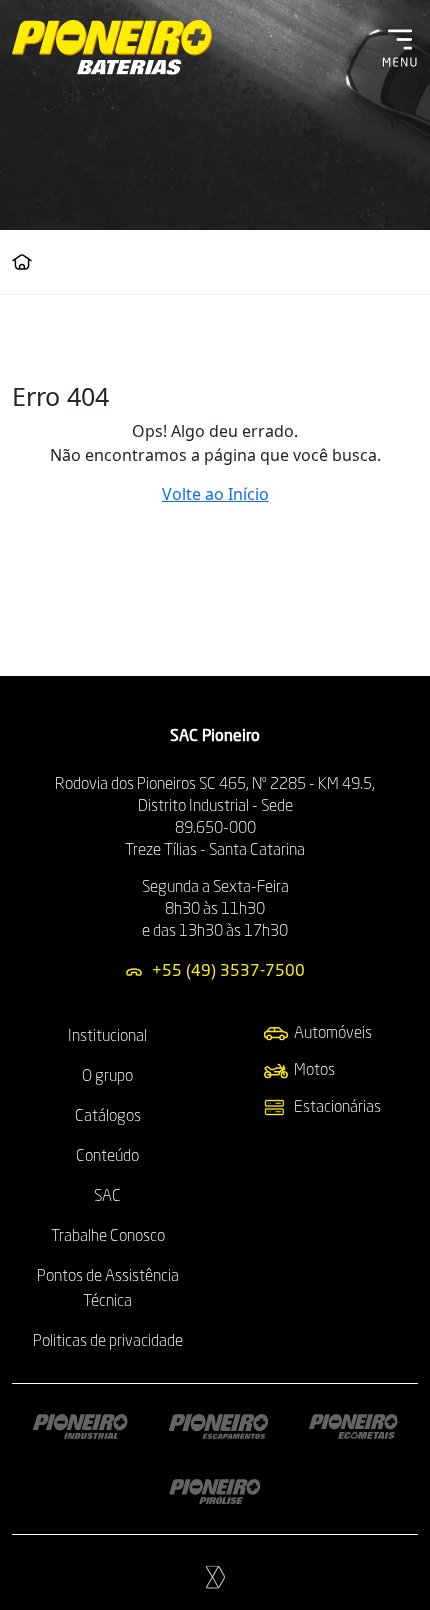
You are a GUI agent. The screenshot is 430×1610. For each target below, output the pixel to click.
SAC (107, 1197)
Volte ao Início (215, 494)
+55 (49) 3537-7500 (228, 972)
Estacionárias (337, 1108)
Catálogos (108, 1117)
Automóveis (333, 1034)
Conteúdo (107, 1157)
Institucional (107, 1037)
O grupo (107, 1077)
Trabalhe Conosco (108, 1237)
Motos (314, 1071)
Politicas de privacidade (108, 1342)
